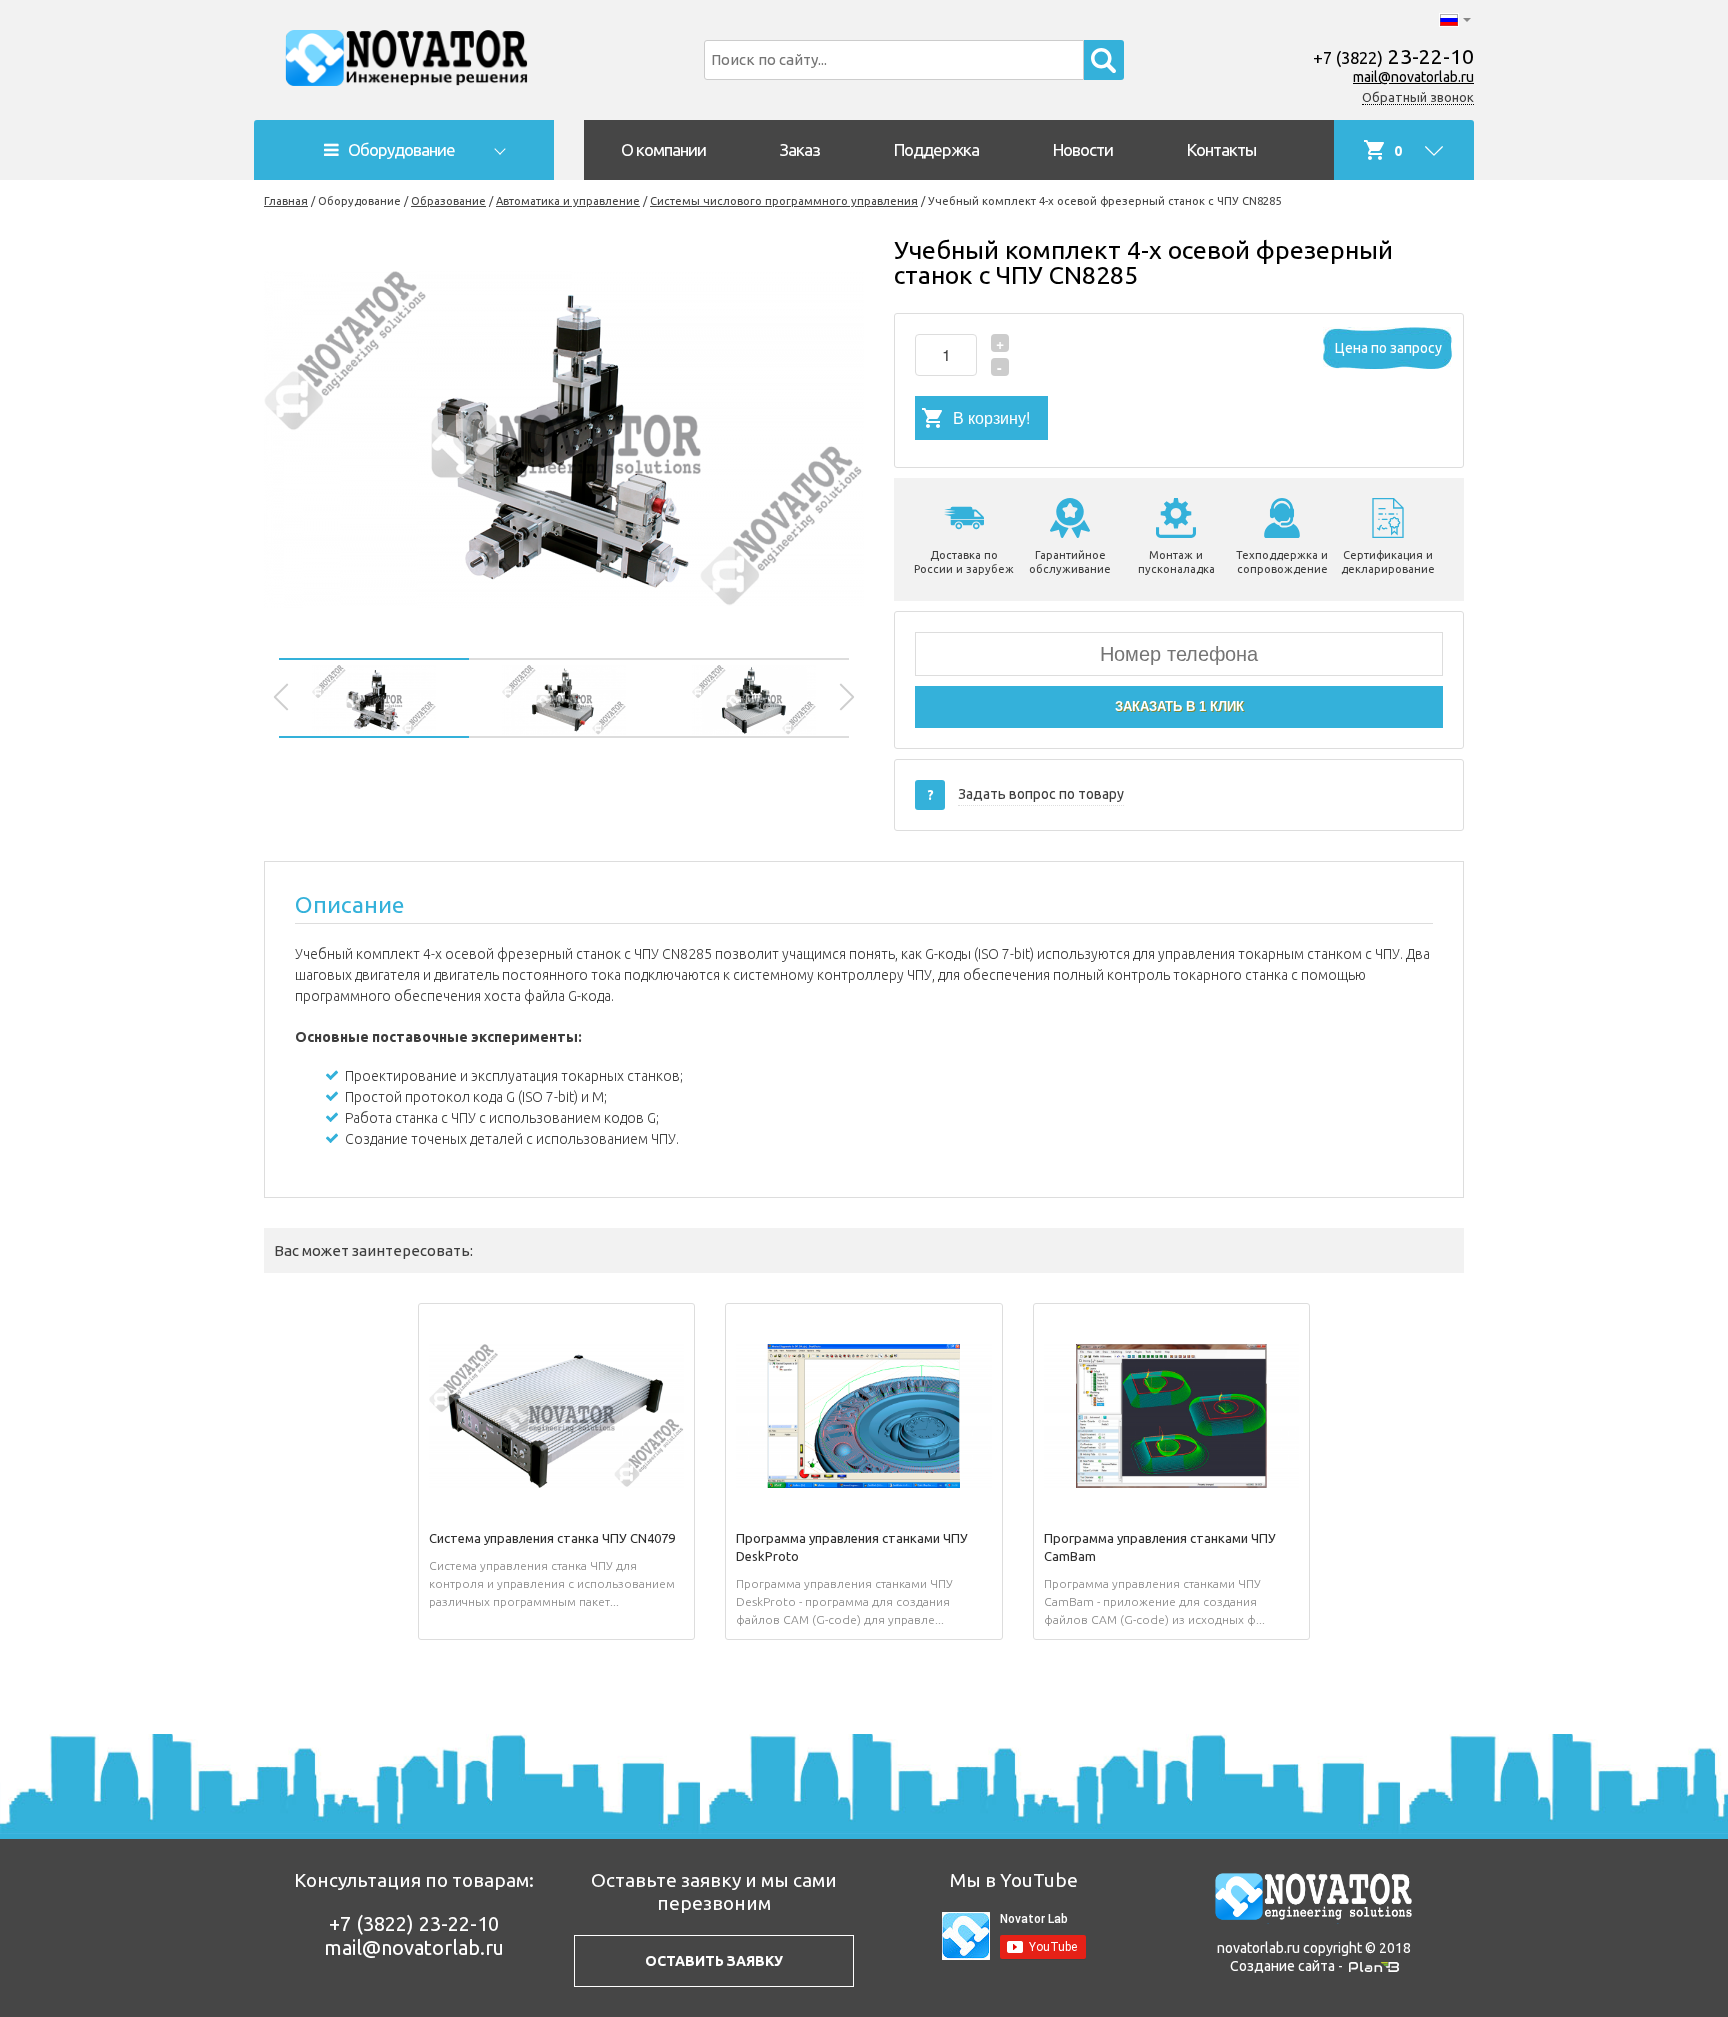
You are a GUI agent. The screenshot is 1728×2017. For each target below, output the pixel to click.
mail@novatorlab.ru (1413, 77)
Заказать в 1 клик (1179, 706)
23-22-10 (1393, 56)
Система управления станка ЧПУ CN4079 (552, 1538)
